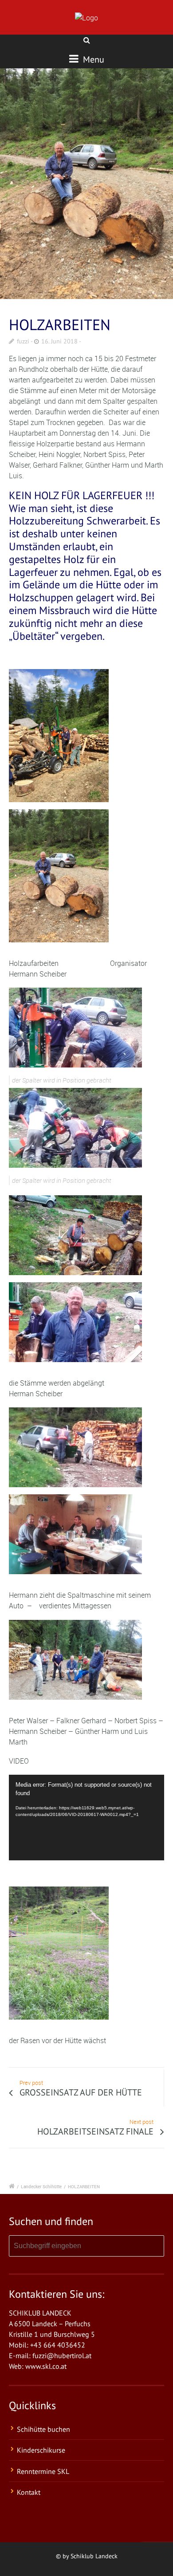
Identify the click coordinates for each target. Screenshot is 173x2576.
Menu (92, 59)
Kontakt (29, 2492)
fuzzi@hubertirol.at (62, 2355)
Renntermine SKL (43, 2471)
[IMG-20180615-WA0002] (86, 184)
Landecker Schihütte (41, 2186)
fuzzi (23, 341)
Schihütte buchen (43, 2429)
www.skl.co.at (46, 2366)
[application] (86, 1818)
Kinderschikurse (41, 2450)
